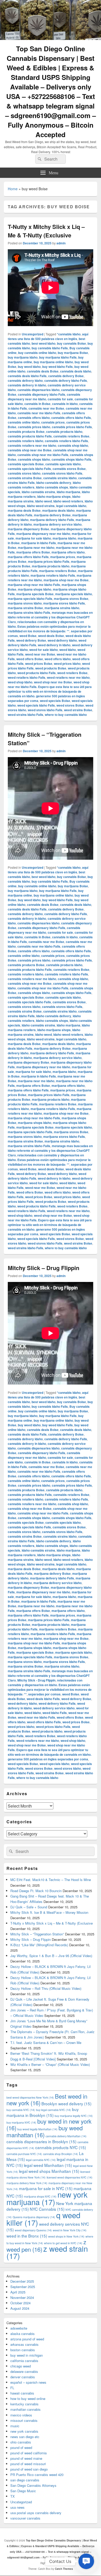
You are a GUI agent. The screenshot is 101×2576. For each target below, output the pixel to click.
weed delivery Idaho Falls (57, 1703)
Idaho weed (44, 501)
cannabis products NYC (61, 2147)
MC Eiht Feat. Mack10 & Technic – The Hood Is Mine (51, 1880)
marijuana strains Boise (25, 608)
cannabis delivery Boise (66, 376)
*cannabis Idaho (69, 334)
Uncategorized (33, 334)
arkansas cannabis (24, 2344)
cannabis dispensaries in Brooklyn (41, 2141)
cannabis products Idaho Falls (30, 436)
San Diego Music (23, 2491)
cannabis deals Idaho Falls (27, 376)
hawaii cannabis (22, 2393)
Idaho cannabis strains (38, 492)
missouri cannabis (24, 2420)
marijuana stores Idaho (25, 603)
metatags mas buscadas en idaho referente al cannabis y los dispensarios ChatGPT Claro (50, 617)
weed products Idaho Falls (37, 673)
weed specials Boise (55, 701)
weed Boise (28, 636)
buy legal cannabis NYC (53, 2110)
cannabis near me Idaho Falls (39, 413)
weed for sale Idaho (44, 650)
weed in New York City (70, 2230)
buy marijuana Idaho (23, 357)
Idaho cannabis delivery (54, 483)
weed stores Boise (70, 705)
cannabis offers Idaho (34, 418)
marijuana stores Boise (71, 599)
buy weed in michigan (27, 2355)
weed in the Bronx (27, 2236)
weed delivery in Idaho (54, 645)
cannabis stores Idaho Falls (62, 473)
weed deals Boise (51, 636)
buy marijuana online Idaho (53, 362)
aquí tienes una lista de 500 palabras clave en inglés (48, 336)
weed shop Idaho (20, 682)
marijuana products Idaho (51, 566)
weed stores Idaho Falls (45, 710)
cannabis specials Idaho (63, 464)
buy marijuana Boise (73, 353)
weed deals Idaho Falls (43, 1699)
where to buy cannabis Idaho (66, 715)
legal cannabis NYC (41, 2160)
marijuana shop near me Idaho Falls (34, 585)
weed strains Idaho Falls (26, 715)
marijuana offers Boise (33, 552)
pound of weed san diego (29, 2469)
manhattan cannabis (26, 2409)
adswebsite (19, 2328)
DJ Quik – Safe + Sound (29, 1907)
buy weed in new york (49, 2124)
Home (13, 189)
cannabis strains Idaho (60, 478)
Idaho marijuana (68, 492)
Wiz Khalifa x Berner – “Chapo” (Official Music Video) (50, 2064)
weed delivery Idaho (62, 640)
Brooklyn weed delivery (66, 2103)
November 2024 (22, 2297)
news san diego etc (25, 2437)
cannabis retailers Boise (71, 436)
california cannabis (24, 2361)
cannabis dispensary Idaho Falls (42, 394)
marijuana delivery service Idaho (57, 524)
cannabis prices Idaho (34, 427)
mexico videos (21, 2415)
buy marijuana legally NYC (74, 2116)
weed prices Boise (39, 664)
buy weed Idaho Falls (57, 367)
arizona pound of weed (27, 2339)
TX (13, 2496)
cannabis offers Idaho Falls (71, 418)
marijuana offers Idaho (68, 552)
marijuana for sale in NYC (46, 2188)
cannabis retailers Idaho (26, 441)
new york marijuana (47, 2198)
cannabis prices (53, 422)
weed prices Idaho (67, 664)
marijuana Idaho (64, 538)
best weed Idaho (44, 343)
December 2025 (22, 2281)
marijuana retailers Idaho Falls (53, 575)
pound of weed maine (26, 2458)
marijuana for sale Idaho (33, 538)
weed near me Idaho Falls (37, 1717)
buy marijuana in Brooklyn (43, 2112)
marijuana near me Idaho (36, 548)
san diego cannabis (25, 2480)
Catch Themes (64, 2569)
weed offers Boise (30, 659)
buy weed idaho (29, 367)
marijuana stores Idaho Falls (64, 603)
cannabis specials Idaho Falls (29, 469)
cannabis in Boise (37, 404)
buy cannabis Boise (71, 343)
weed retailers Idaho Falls (27, 677)
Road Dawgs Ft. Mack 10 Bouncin (36, 1891)
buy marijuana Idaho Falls (58, 357)
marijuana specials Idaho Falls (30, 599)
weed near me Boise (40, 654)
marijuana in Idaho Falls (39, 543)
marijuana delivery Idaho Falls (52, 520)
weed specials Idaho (55, 1764)
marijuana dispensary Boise (28, 529)
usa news (17, 2507)
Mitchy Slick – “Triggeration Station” (37, 1934)
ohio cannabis (21, 2442)
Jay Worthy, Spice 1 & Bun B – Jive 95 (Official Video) (51, 1956)
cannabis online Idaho (24, 422)
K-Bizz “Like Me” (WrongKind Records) (39, 1945)
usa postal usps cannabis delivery (36, 2513)
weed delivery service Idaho (54, 1708)
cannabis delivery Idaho (25, 380)
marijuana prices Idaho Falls (49, 561)
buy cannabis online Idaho (37, 353)
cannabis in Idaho (65, 404)
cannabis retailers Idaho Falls (66, 441)
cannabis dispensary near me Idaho (44, 397)
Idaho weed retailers (68, 501)
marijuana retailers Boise (58, 571)
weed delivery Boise (31, 640)
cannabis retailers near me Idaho (32, 445)
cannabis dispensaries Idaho (38, 390)
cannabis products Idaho (64, 432)
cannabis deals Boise (43, 371)
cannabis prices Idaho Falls (72, 427)
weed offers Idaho (58, 659)
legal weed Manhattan (48, 2165)
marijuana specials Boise (35, 594)
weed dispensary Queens (33, 2230)
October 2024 (20, 2303)
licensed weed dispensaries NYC (70, 2177)
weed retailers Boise (72, 673)
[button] (86, 2561)
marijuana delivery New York (27, 2183)
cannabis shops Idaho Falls (71, 459)
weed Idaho (68, 650)
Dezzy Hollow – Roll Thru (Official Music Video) (46, 1988)
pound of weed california (28, 2453)
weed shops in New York (66, 2236)
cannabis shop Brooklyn (60, 2154)
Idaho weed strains (41, 506)
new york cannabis (24, 2431)
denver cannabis (23, 2377)
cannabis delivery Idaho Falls (66, 380)
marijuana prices (63, 557)
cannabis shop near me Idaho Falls (43, 455)
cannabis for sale (60, 399)
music (15, 2426)
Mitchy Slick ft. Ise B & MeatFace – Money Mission (49, 1912)
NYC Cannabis (47, 2209)
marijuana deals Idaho (58, 510)
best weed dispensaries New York (30, 2097)
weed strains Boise (78, 710)
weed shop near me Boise (53, 682)
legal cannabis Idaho (71, 506)
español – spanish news (28, 2382)
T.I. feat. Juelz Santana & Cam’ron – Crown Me (46, 2043)
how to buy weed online (28, 2399)
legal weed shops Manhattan (49, 2171)
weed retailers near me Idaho (68, 677)
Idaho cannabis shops (52, 487)
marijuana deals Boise (24, 510)
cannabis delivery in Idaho (27, 385)
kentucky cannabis (24, 2404)
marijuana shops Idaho (35, 589)
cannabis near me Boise (46, 408)
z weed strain (47, 2252)
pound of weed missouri (28, 2464)
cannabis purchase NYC (24, 2154)
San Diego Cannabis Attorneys (33, 2485)
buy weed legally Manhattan (37, 2129)
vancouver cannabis (25, 2518)
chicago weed (21, 2366)
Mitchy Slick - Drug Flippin (36, 1680)
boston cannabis (23, 2350)
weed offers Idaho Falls (44, 1722)
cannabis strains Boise (25, 478)
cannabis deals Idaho (76, 371)
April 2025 (18, 2292)
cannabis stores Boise (69, 469)
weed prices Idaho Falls (53, 1727)
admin (61, 243)
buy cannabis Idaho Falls (50, 348)
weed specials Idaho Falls (36, 705)
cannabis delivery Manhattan (66, 2136)
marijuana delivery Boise (52, 515)
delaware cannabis (24, 2371)
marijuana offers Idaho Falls (28, 557)
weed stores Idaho (68, 1768)
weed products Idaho (47, 1731)
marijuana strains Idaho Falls (29, 612)
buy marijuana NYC (21, 2122)
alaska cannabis (23, 2334)
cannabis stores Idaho (24, 473)
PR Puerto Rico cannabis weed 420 (37, 2475)
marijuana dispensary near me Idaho (43, 534)
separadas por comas (44, 1694)
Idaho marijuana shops (54, 496)
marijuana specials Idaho (74, 594)
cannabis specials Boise (26, 464)
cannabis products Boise (26, 432)
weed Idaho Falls (55, 1713)
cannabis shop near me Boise (30, 450)
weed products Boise (51, 668)
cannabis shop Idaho (73, 445)
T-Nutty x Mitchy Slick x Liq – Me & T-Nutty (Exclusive (46, 231)
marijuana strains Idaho (62, 608)
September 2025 (23, 2287)
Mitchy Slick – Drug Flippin (44, 1268)
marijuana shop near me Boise (66, 580)
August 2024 (20, 2308)
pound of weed (21, 2447)
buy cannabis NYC (21, 2110)
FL (12, 2388)
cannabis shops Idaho (34, 459)
